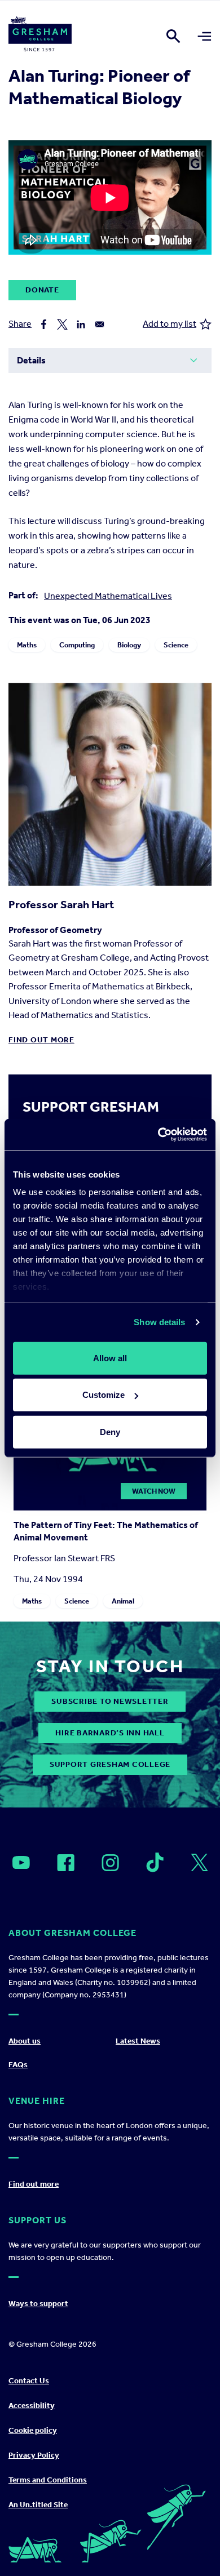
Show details (159, 1322)
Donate (42, 290)
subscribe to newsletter (110, 1701)
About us (25, 2041)
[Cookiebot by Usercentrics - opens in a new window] (158, 1135)
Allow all (110, 1358)
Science (176, 645)
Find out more (41, 1040)
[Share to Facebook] (44, 324)
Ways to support (38, 2304)
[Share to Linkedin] (81, 324)
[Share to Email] (100, 324)
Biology (129, 645)
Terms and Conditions (48, 2480)
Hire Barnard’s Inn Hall (110, 1733)
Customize (104, 1395)
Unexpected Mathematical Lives (108, 596)
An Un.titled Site (38, 2505)
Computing (77, 645)
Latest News (138, 2041)
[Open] (21, 1863)
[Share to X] (62, 324)
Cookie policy (33, 2430)
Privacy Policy (34, 2455)
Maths (27, 645)
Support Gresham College (110, 1764)
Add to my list (170, 324)
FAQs (18, 2065)
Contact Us (29, 2381)
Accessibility (32, 2406)
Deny (110, 1431)
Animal (123, 1600)
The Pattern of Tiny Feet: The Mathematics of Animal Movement (106, 1531)
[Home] (40, 36)
